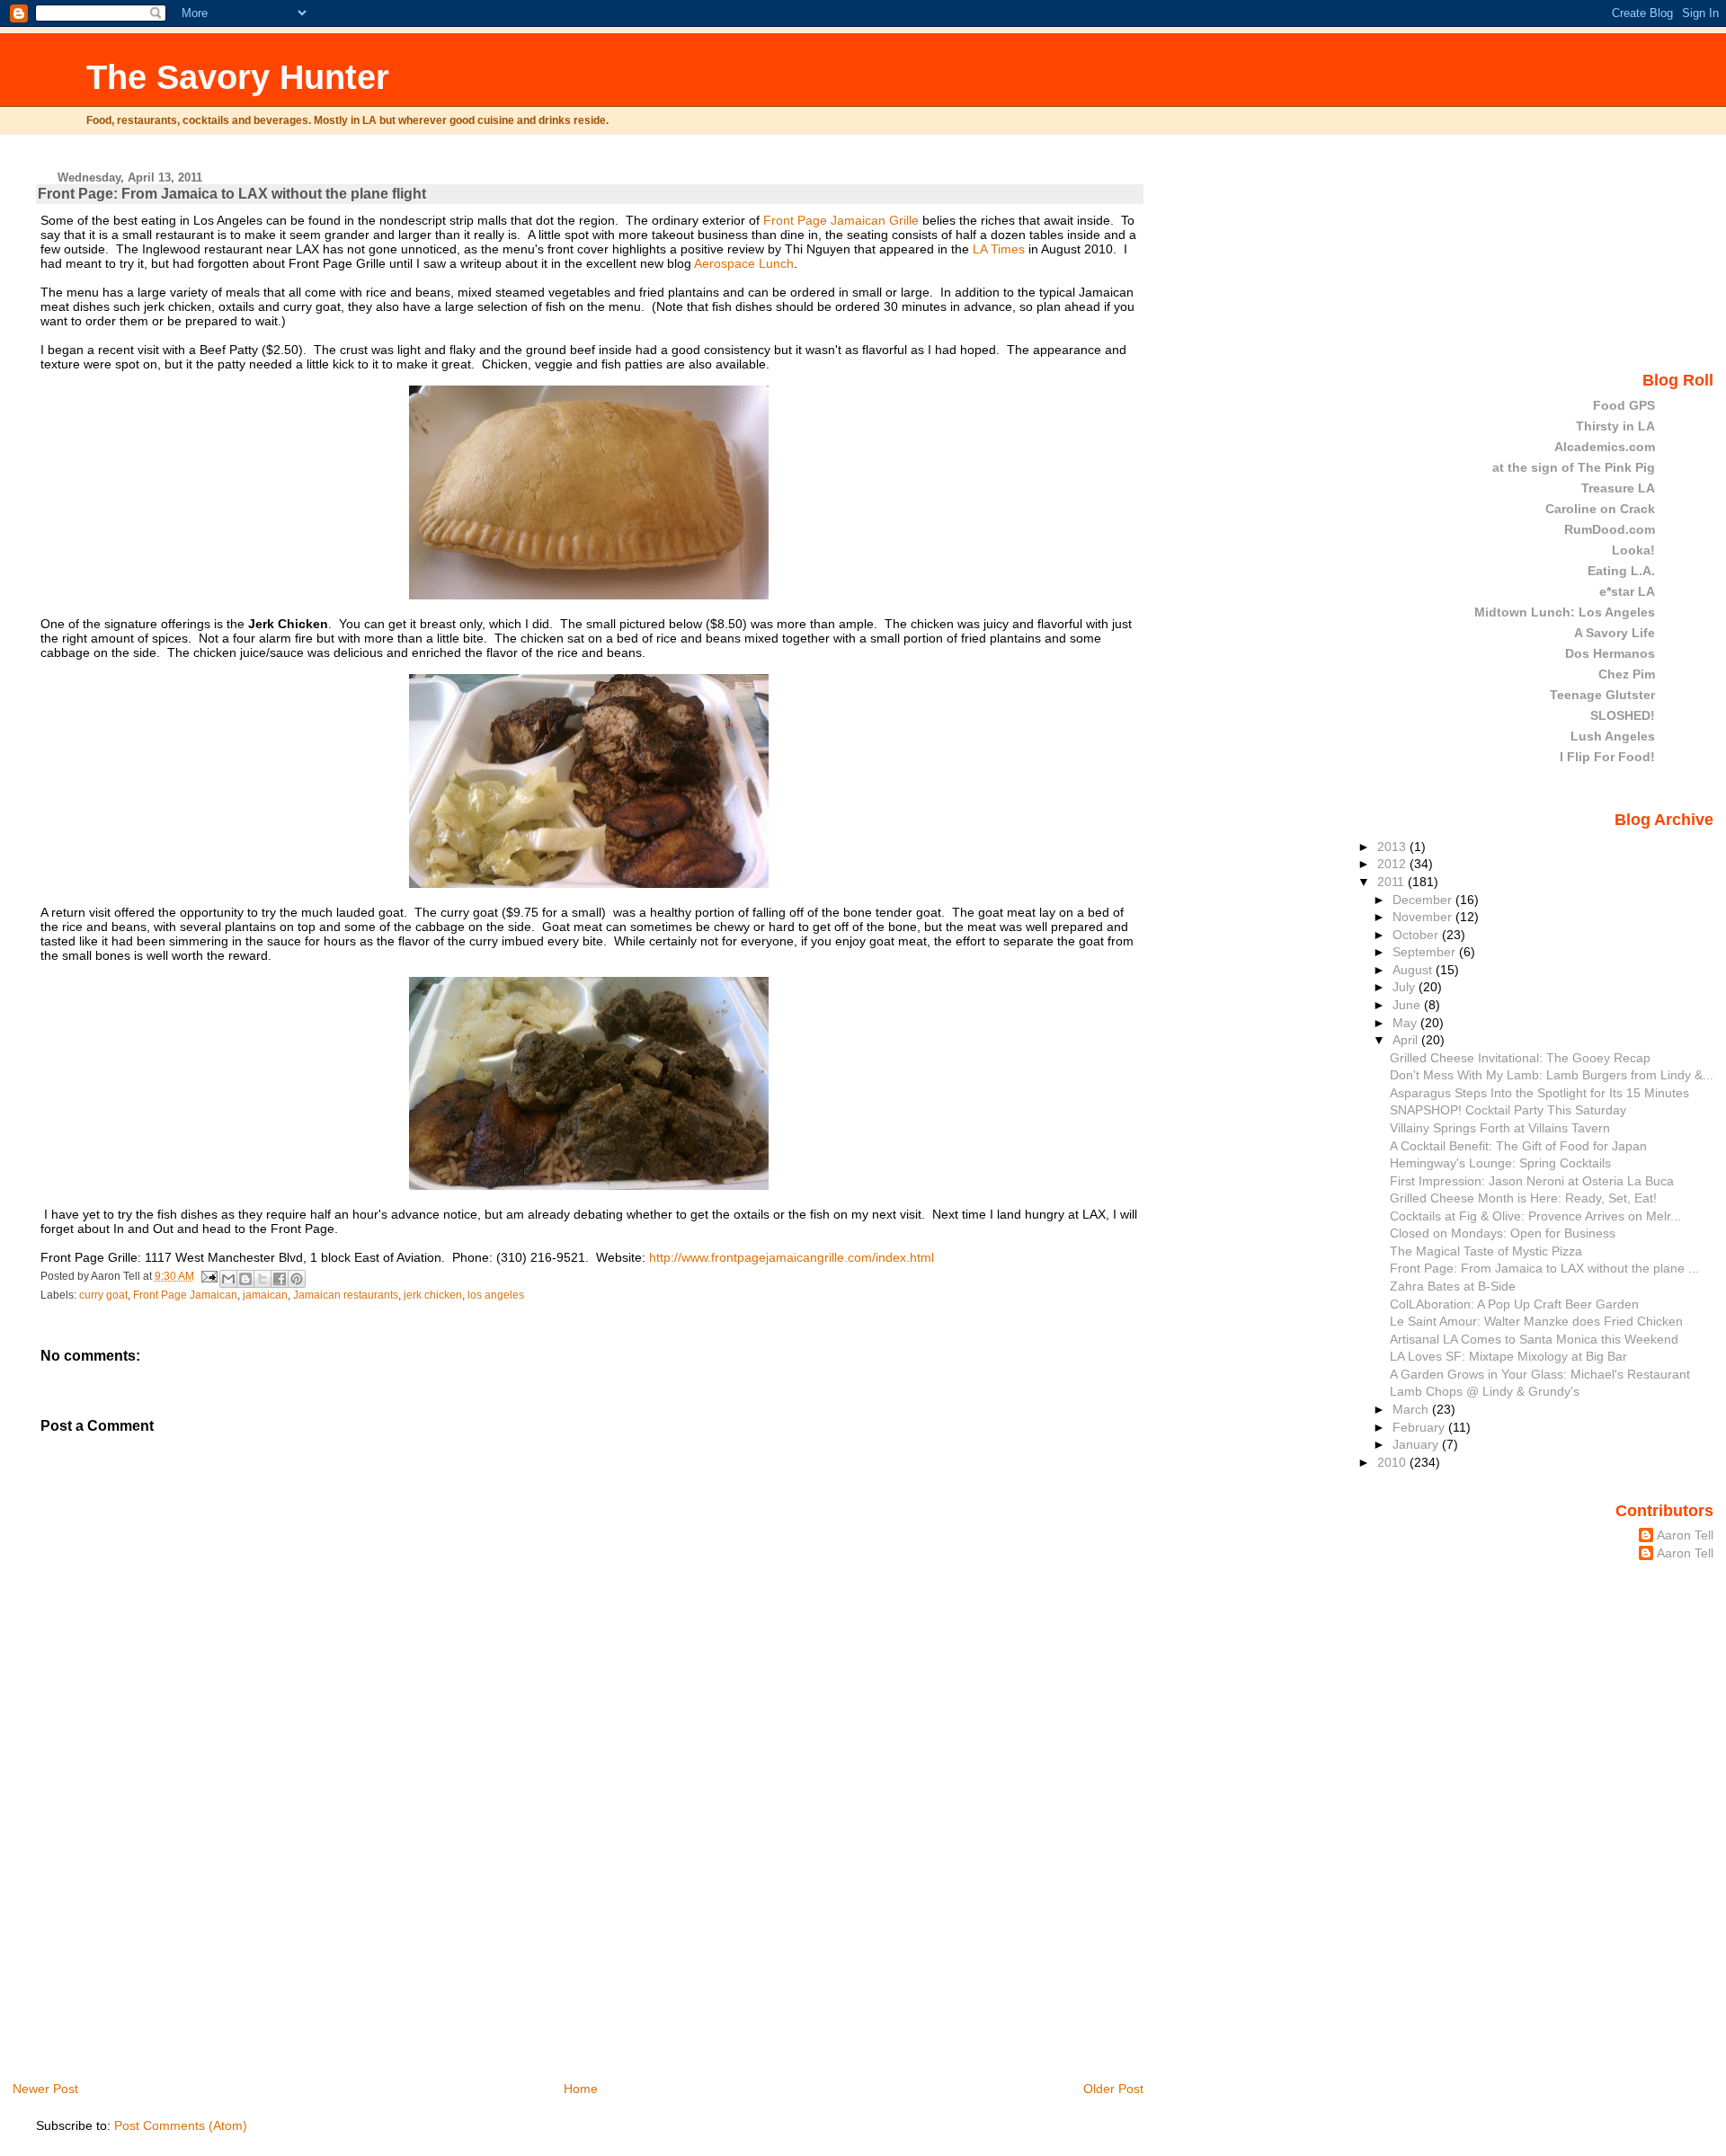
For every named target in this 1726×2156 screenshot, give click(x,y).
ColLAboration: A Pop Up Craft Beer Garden (1514, 1304)
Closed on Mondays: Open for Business (1503, 1233)
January (1417, 1444)
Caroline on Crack (1600, 509)
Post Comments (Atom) (181, 2125)
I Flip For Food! (1607, 757)
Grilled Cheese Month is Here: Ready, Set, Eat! (1523, 1198)
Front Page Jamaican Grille (841, 220)
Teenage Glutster (1602, 695)
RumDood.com (1610, 529)
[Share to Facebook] (280, 1279)
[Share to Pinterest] (297, 1279)
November (1424, 917)
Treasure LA (1618, 488)
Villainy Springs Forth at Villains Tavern (1500, 1128)
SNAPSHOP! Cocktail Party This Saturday (1508, 1110)
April (1407, 1040)
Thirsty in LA (1615, 426)
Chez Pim (1627, 674)
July (1406, 987)
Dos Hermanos (1610, 653)
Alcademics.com (1605, 447)
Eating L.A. (1621, 571)
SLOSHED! (1623, 715)
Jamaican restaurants (346, 1295)
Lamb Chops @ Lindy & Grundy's (1485, 1391)
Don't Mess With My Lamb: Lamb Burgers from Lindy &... (1552, 1075)
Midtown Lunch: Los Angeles (1565, 612)
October (1417, 935)
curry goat (103, 1295)
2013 (1393, 847)
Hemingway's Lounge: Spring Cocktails (1500, 1163)
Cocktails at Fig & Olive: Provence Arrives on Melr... (1535, 1216)
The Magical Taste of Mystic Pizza (1486, 1251)
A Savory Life (1615, 633)
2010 (1393, 1462)
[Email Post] (209, 1276)
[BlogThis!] (245, 1279)
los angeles (496, 1295)
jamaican (265, 1295)
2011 (1392, 882)
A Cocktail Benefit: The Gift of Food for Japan (1518, 1146)
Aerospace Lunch (744, 263)
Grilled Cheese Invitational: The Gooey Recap (1520, 1058)
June (1408, 1005)
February (1420, 1427)
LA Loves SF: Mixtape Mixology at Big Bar (1508, 1356)
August (1414, 970)
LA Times (999, 249)
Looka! (1633, 550)
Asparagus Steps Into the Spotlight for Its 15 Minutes (1539, 1093)
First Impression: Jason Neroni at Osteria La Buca (1532, 1181)
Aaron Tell (1685, 1535)
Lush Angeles (1613, 736)
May (1406, 1023)
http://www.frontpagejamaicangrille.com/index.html (792, 1257)
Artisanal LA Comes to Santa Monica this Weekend (1534, 1339)
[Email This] (228, 1279)
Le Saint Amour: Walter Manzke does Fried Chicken (1536, 1321)
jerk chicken (433, 1295)
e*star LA (1627, 591)
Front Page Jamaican (185, 1295)
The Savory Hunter (238, 77)
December (1424, 900)
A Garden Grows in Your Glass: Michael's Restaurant (1540, 1374)
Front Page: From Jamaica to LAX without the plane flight (232, 194)
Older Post (1113, 2089)
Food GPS (1624, 405)
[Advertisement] (171, 1954)
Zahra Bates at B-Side (1453, 1286)
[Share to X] (262, 1279)
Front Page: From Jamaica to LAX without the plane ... (1544, 1268)
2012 (1393, 864)
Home (581, 2089)
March (1412, 1409)
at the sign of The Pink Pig (1574, 467)
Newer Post (45, 2089)
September (1426, 952)
